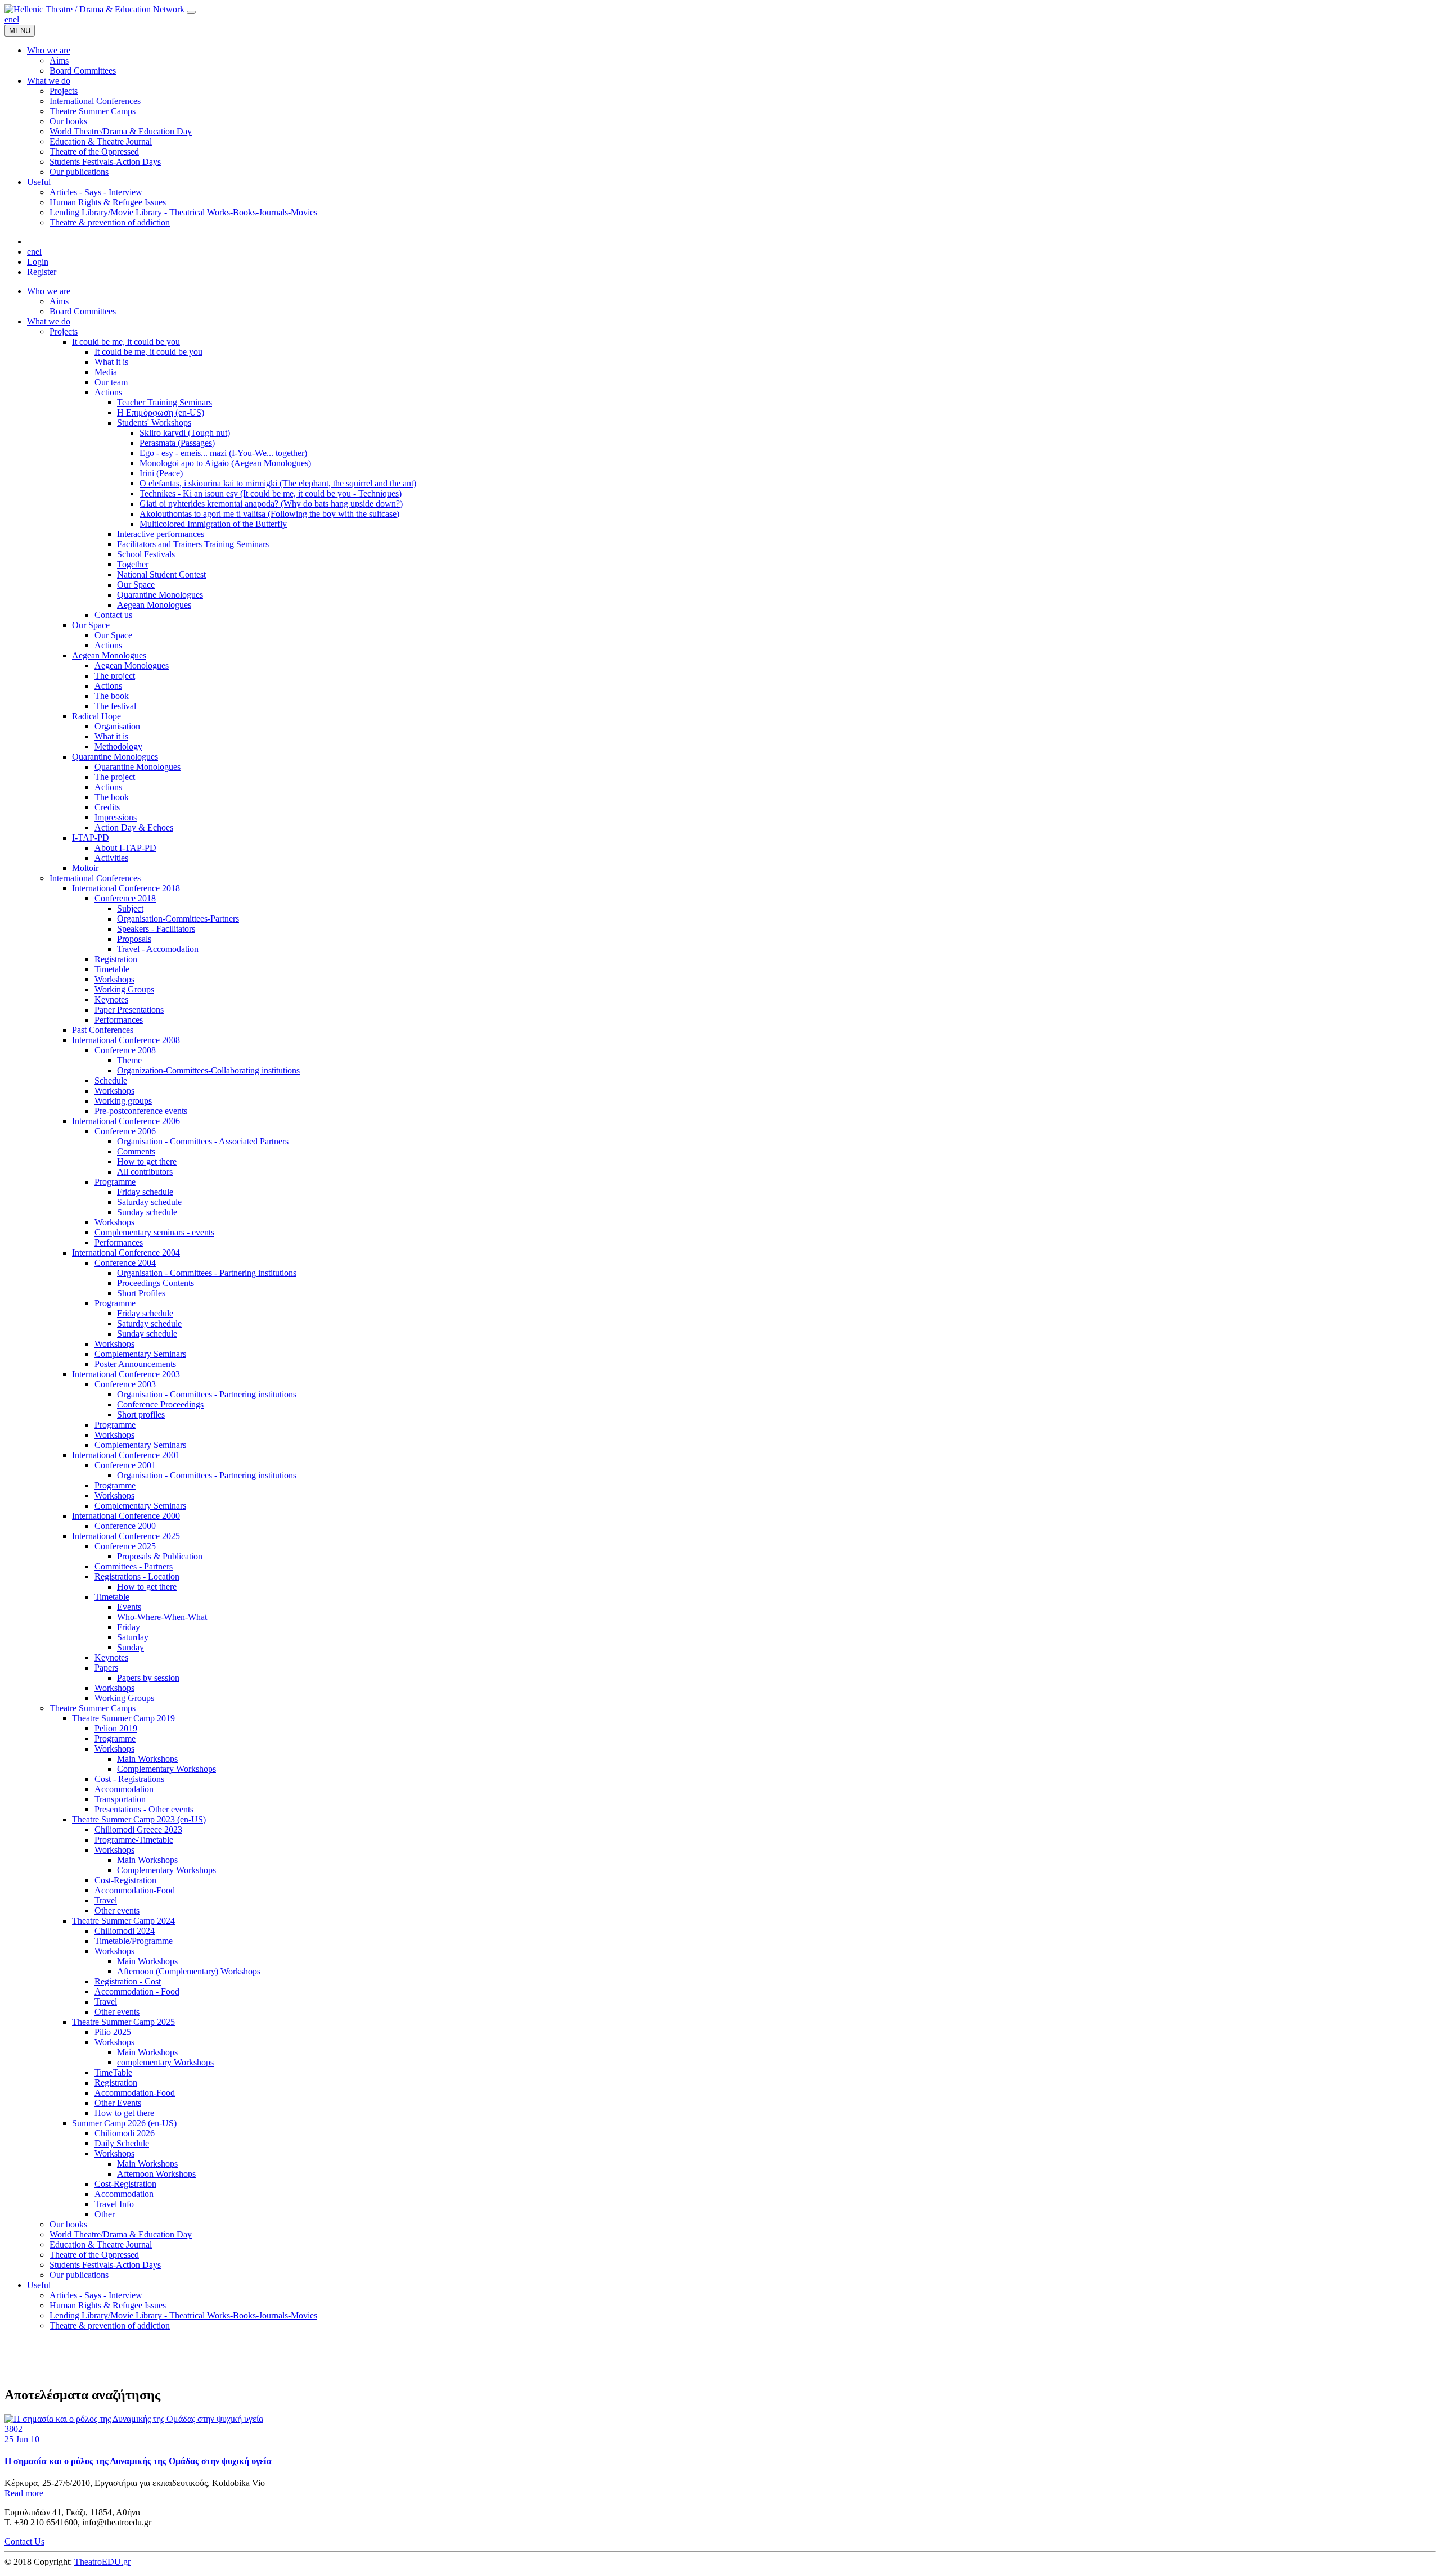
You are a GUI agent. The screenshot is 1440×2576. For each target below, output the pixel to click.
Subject (130, 908)
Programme (115, 1182)
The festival (115, 706)
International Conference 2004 (126, 1253)
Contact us (113, 615)
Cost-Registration (125, 1880)
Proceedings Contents (156, 1283)
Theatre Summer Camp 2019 (123, 1718)
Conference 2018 (125, 898)
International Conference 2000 (126, 1516)
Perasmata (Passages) (177, 443)
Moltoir (85, 868)
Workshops (114, 979)
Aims (59, 301)
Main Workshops (147, 1759)
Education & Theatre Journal (101, 2245)
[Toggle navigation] (191, 12)
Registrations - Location (137, 1576)
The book (112, 696)
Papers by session (148, 1678)
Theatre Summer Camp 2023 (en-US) (139, 1819)
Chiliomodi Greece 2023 (138, 1830)
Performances (119, 1020)
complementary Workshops (165, 2062)
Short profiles (141, 1415)
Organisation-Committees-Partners (178, 919)
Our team (111, 382)
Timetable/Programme (134, 1941)
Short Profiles (141, 1293)
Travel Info (114, 2204)
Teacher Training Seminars (165, 402)
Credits (107, 807)
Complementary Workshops (166, 1769)
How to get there (147, 1161)
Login (38, 262)
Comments (136, 1151)
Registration (116, 959)
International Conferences (95, 878)
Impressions (116, 817)
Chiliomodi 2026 (125, 2133)
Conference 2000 (125, 1526)
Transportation (120, 1799)
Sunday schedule (147, 1212)
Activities (111, 858)
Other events (117, 1910)
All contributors (145, 1172)
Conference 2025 (125, 1546)
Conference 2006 (125, 1131)
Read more (24, 2493)
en (9, 19)
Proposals (134, 939)
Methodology (118, 746)
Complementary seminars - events (154, 1232)
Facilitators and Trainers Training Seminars (193, 544)
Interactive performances (161, 534)
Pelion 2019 (116, 1728)
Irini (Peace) (161, 473)
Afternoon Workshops (156, 2174)
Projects (64, 331)
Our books (68, 2224)
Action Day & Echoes (134, 827)
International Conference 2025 (126, 1536)
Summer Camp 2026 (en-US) (124, 2123)
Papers (106, 1668)
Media (106, 372)
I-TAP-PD (91, 838)
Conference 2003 (125, 1384)
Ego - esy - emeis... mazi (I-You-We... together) (223, 453)
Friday (129, 1627)
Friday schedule (145, 1192)
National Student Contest (161, 574)
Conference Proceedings (160, 1404)
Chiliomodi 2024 (125, 1931)
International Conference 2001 (126, 1455)
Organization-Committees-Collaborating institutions (208, 1070)
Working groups (123, 1101)
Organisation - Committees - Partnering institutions (207, 1273)
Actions (108, 392)
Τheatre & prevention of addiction (110, 2325)
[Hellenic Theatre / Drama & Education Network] (94, 9)
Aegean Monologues (154, 605)
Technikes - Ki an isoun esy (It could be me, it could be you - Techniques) (271, 493)
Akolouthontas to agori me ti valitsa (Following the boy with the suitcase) (269, 514)
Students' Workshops (154, 423)
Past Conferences (103, 1030)
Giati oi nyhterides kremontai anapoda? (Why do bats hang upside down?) (271, 504)
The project (115, 676)
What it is (111, 362)
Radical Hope (96, 716)
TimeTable (113, 2072)
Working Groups (124, 989)
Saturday (133, 1637)
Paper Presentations (129, 1010)
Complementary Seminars (140, 1354)
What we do (49, 321)
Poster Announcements (135, 1364)
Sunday (130, 1647)
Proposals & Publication (160, 1556)
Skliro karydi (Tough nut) (185, 433)
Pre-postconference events (141, 1111)
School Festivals (146, 554)
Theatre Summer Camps (93, 1708)
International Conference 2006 (126, 1121)
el (16, 19)
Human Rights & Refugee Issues (108, 2305)
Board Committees (83, 311)
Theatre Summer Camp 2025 (123, 2022)
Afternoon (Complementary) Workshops (189, 1971)
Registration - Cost (128, 1981)
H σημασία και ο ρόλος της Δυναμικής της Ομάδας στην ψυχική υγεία (138, 2461)
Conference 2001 (125, 1465)
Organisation (117, 726)
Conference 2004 (125, 1263)
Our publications (79, 2275)
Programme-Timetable (134, 1840)
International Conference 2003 (126, 1374)
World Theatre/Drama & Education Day (121, 2234)
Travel (106, 1900)
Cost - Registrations (129, 1779)
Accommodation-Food (135, 1890)
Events (129, 1607)
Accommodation (124, 1789)
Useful (39, 2285)
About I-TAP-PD (125, 848)
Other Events (118, 2103)
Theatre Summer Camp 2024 (123, 1921)
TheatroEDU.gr (102, 2562)
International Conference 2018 (126, 888)
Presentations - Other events (144, 1809)
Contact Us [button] (24, 2541)
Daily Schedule (122, 2143)
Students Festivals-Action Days (105, 2265)
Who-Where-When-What (162, 1617)
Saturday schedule (149, 1202)
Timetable (112, 969)
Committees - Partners (134, 1566)
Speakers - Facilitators (156, 929)
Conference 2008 (125, 1050)
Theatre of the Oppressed (94, 2255)
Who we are (49, 291)
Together (133, 564)
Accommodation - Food (137, 1991)
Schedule (111, 1081)
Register (42, 272)
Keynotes (111, 1000)
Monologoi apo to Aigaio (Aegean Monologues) (225, 463)
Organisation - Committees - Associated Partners (203, 1141)
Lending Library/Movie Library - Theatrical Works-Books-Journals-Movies (183, 2315)
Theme (129, 1060)
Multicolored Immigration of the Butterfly (213, 524)
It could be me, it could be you (126, 342)
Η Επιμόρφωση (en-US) (161, 412)
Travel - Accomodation (158, 949)
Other (105, 2214)
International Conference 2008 (126, 1040)
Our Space (136, 585)
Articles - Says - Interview (96, 2295)
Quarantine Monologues (160, 595)
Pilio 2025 (113, 2032)
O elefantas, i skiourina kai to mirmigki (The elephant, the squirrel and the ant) (278, 483)
